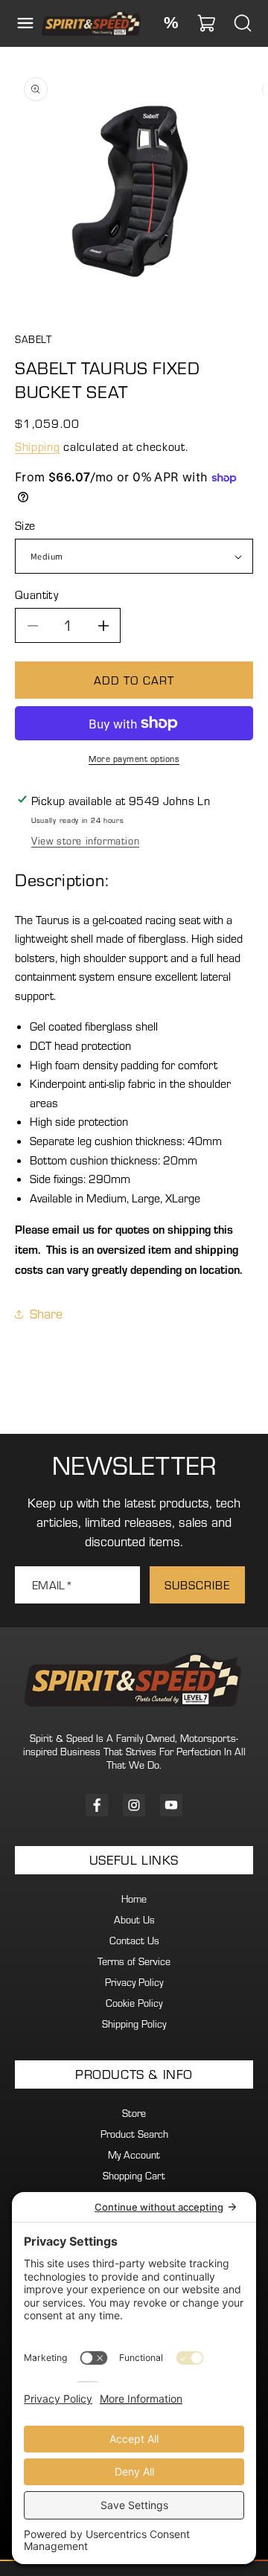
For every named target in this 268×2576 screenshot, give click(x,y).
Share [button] (46, 1314)
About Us (134, 1920)
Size (25, 525)
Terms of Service (134, 1961)
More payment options (134, 759)
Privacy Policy (134, 1982)
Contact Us (134, 1941)
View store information (85, 841)
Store (134, 2113)
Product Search (134, 2134)
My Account (134, 2155)
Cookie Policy (134, 2003)
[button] (25, 23)
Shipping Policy (134, 2024)
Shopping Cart (134, 2176)
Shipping (38, 446)
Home (134, 1899)
